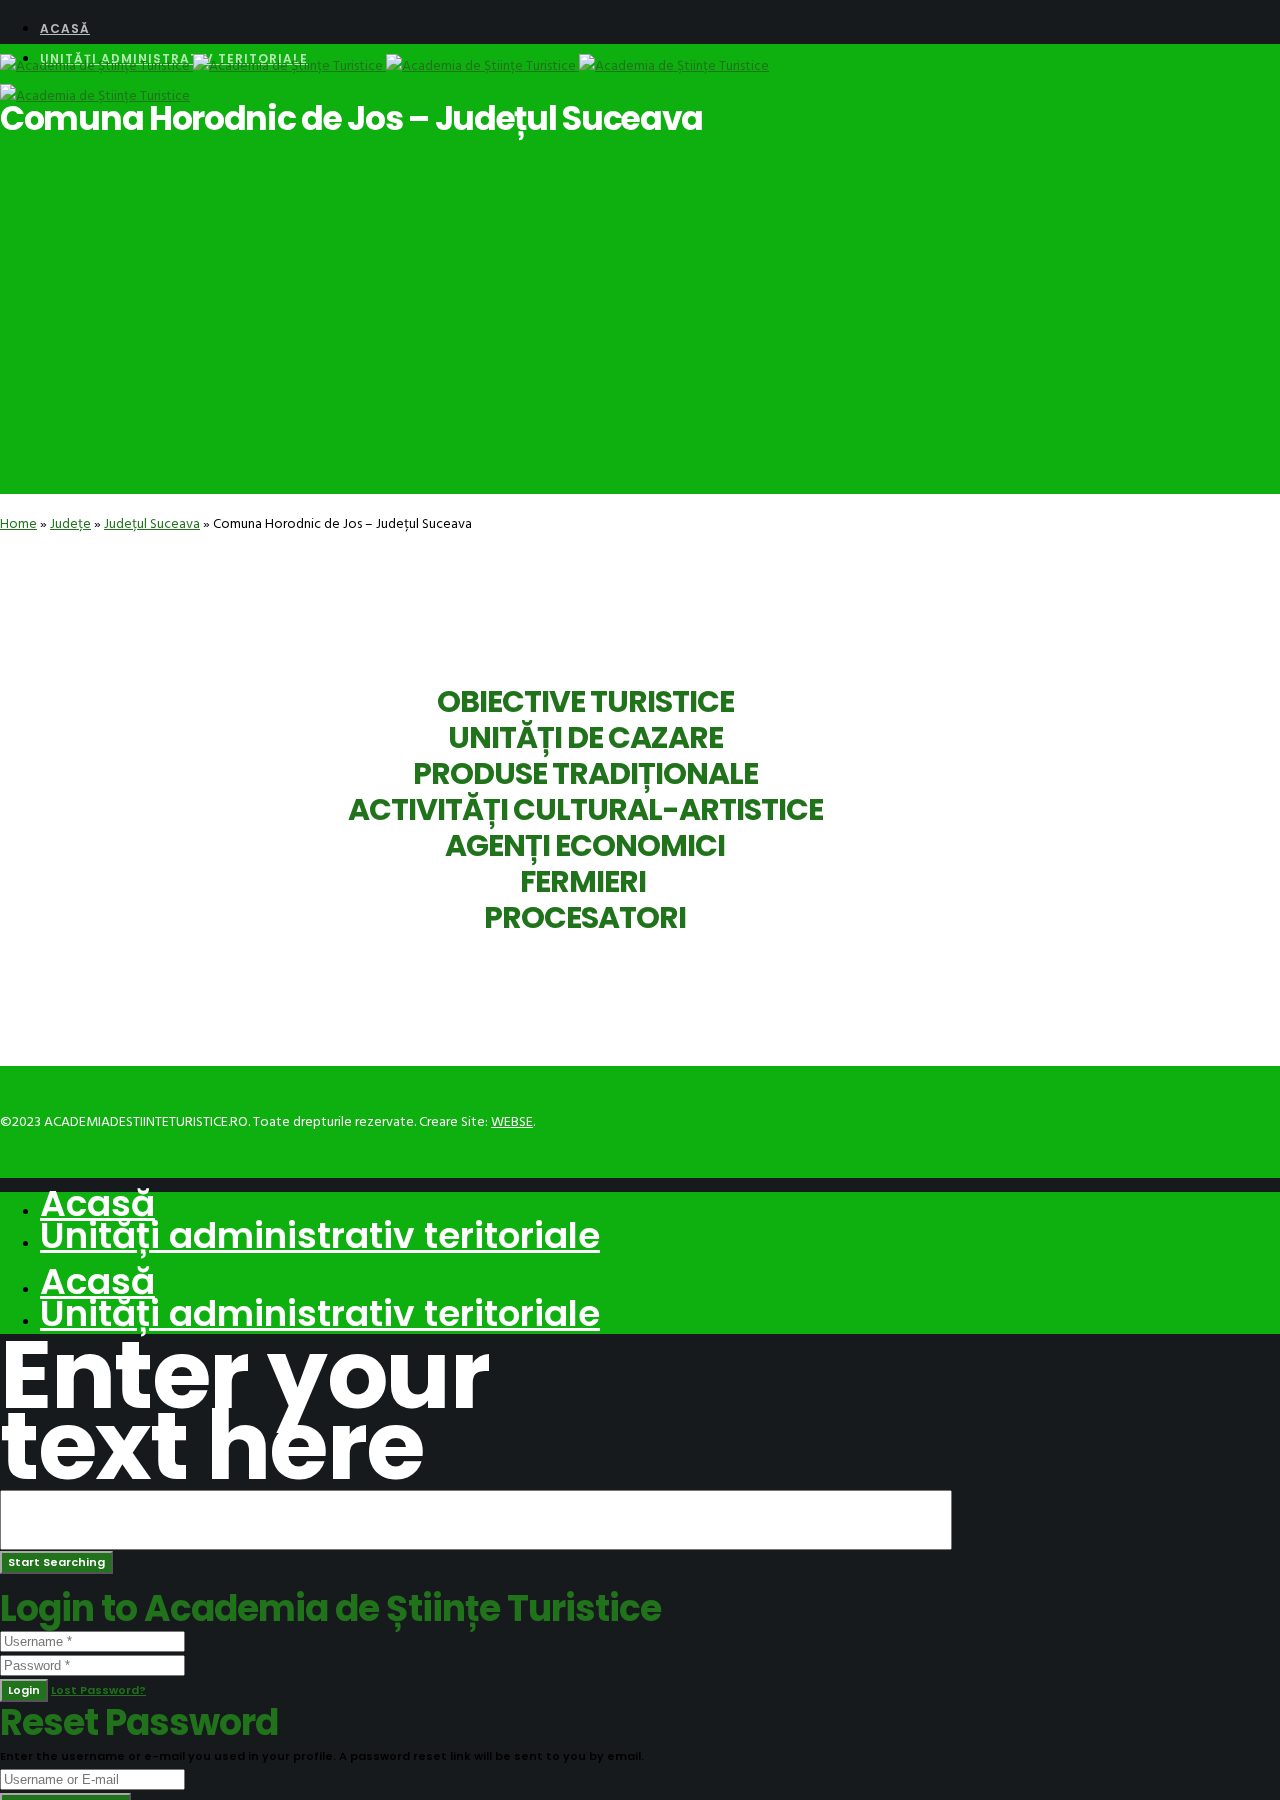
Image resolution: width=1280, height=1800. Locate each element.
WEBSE (512, 1121)
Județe (70, 523)
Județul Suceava (152, 523)
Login (24, 1690)
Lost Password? (98, 1690)
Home (18, 523)
